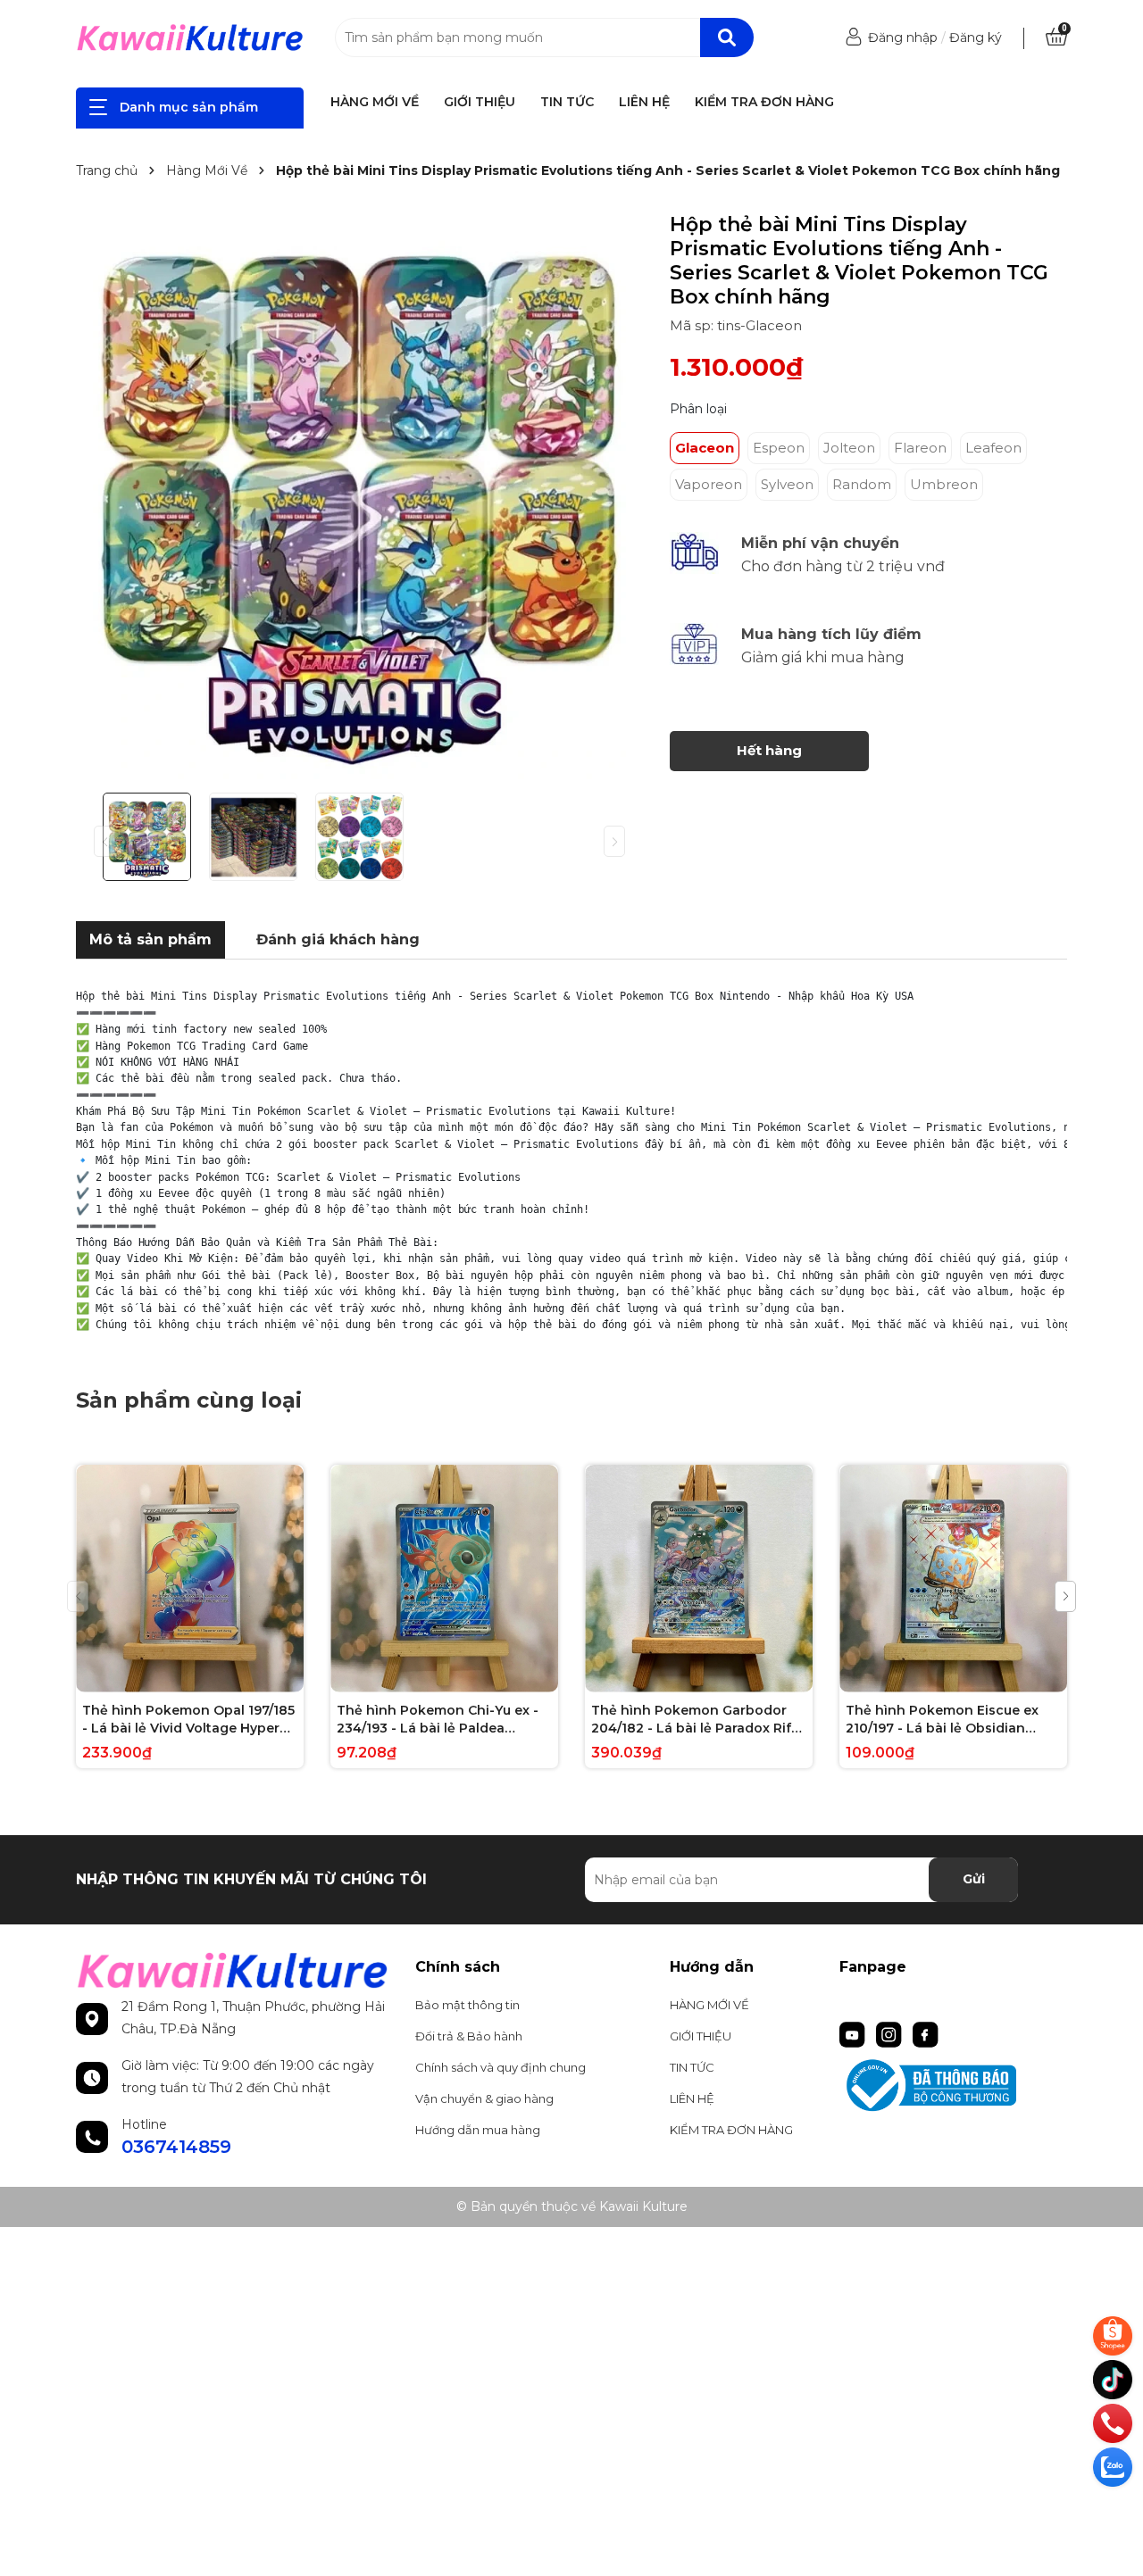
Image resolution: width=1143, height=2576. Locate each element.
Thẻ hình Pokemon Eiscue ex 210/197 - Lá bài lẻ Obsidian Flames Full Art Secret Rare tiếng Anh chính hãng (942, 1720)
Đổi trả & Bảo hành (469, 2036)
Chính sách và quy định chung (501, 2067)
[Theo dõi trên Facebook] (926, 2033)
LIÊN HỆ (644, 102)
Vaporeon (709, 484)
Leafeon (993, 448)
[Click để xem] (359, 496)
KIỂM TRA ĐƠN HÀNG (764, 102)
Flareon (920, 448)
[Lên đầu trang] (1114, 2509)
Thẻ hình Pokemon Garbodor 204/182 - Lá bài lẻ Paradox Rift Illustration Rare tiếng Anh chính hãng (699, 1720)
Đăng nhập (903, 37)
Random (862, 484)
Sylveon (787, 484)
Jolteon (849, 448)
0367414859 (176, 2147)
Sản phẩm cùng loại (189, 1400)
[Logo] (190, 37)
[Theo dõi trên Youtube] (854, 2033)
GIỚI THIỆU (480, 102)
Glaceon (705, 448)
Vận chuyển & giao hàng (484, 2098)
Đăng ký (976, 37)
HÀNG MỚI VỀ (375, 102)
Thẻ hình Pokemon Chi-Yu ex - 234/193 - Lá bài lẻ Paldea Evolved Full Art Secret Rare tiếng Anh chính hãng (438, 1720)
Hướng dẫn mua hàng (478, 2130)
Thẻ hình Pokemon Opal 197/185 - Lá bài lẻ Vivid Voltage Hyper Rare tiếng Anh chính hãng (188, 1720)
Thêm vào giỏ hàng (201, 1676)
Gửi (974, 1879)
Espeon (779, 448)
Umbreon (944, 484)
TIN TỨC (567, 102)
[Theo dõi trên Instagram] (891, 2033)
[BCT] (953, 2086)
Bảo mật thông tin (467, 2005)
